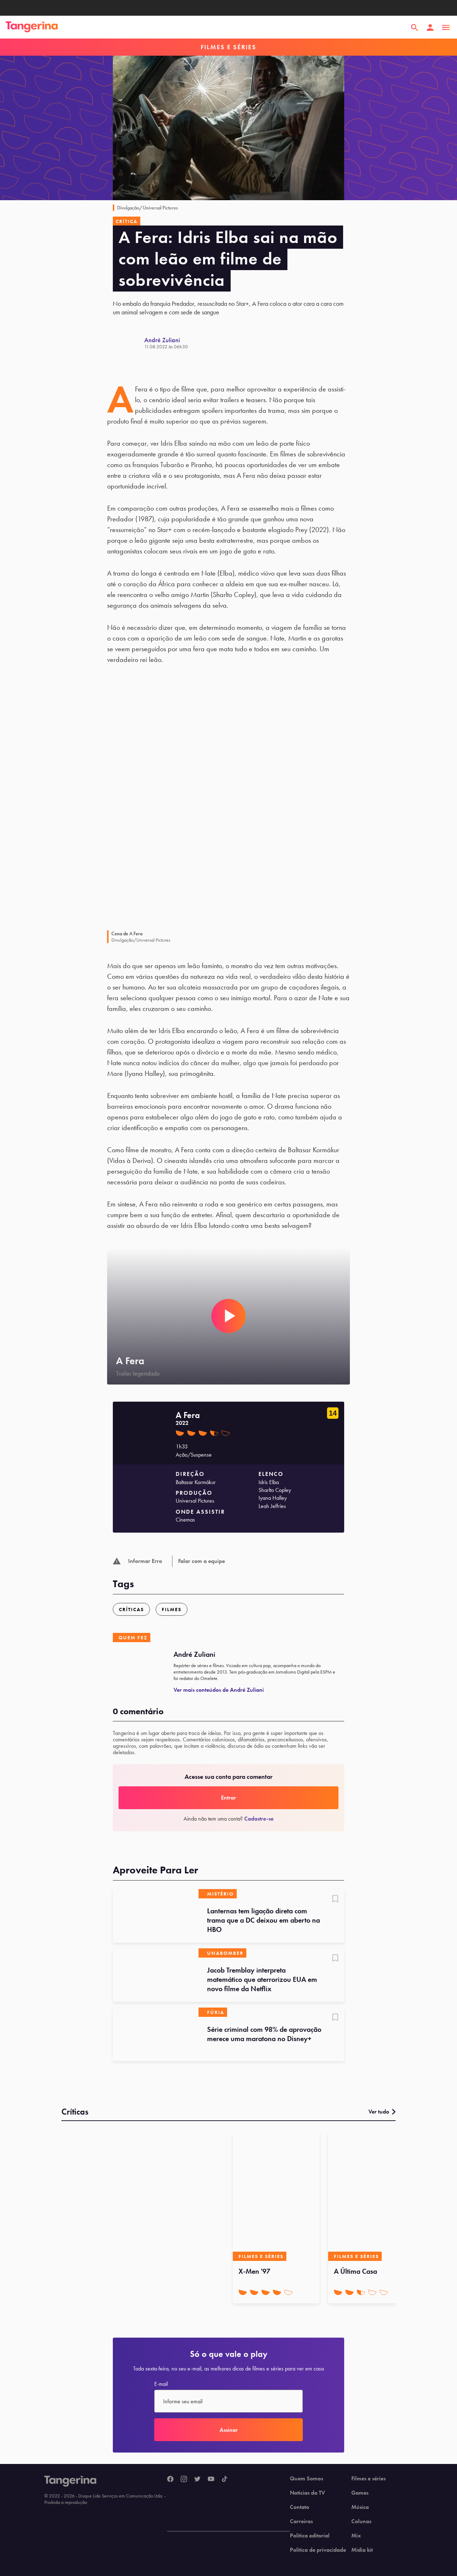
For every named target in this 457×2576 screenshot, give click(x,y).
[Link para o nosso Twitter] (197, 2479)
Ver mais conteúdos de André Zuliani (219, 1690)
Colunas (361, 2521)
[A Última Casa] (371, 2197)
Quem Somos (307, 2479)
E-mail (161, 2384)
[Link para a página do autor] (129, 343)
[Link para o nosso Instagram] (184, 2479)
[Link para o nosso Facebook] (170, 2479)
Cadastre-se (259, 1819)
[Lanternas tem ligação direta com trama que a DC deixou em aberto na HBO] (156, 1916)
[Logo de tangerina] (32, 27)
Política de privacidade (318, 2550)
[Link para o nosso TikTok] (225, 2479)
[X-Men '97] (276, 2197)
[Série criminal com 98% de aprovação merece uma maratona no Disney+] (156, 2034)
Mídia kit (362, 2550)
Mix (356, 2536)
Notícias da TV (307, 2493)
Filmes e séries (368, 2479)
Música (360, 2507)
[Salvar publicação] (335, 1899)
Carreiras (301, 2521)
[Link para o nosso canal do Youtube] (211, 2479)
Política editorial (310, 2536)
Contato (300, 2507)
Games (360, 2493)
